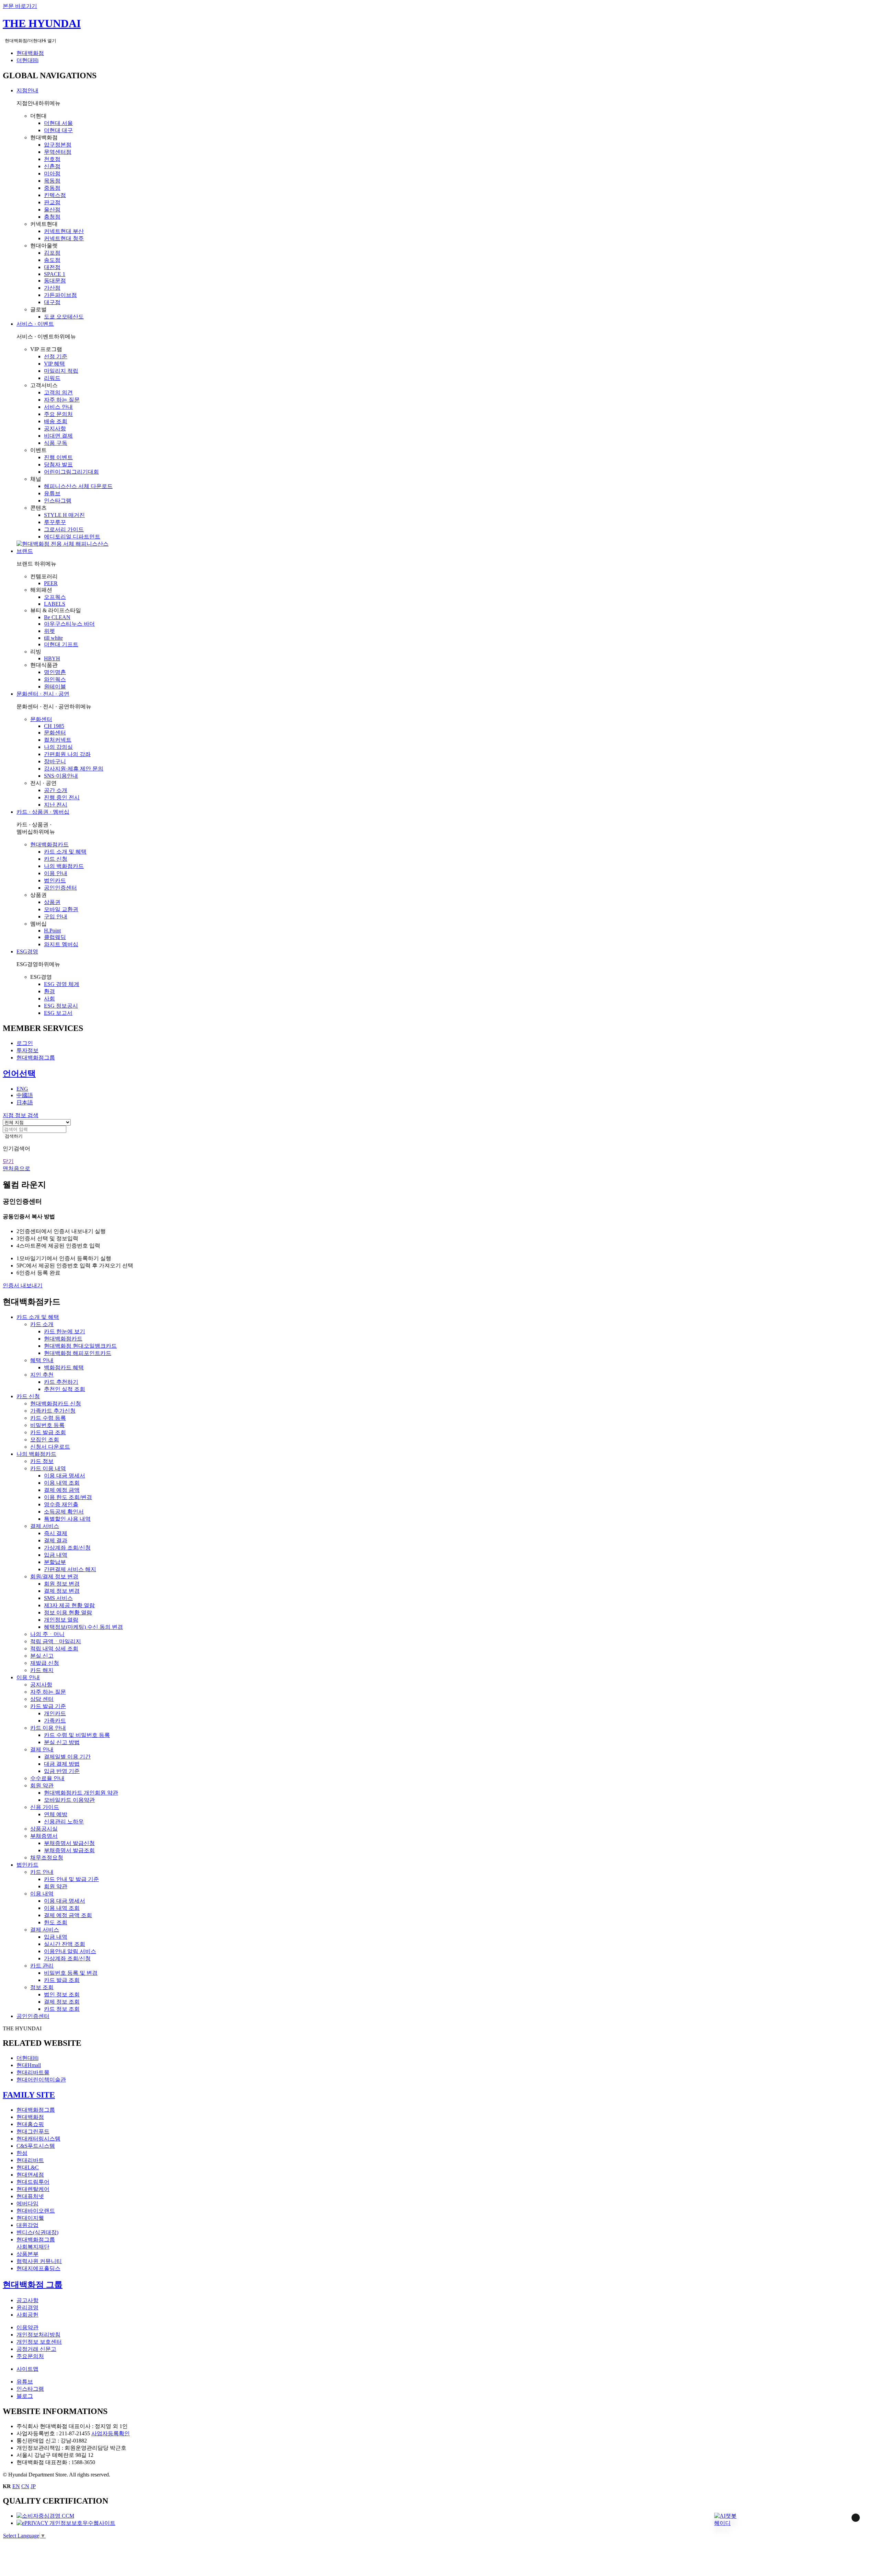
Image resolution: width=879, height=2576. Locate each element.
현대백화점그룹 (36, 1058)
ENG (22, 1089)
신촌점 (52, 166)
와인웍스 (55, 679)
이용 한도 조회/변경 (68, 1497)
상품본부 (27, 2254)
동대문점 (55, 281)
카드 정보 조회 (62, 2009)
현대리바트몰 (33, 2072)
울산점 (52, 210)
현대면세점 (30, 2175)
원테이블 (55, 687)
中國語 (25, 1095)
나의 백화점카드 (64, 866)
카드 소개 (42, 1324)
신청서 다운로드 (50, 1447)
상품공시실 (44, 1829)
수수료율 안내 (47, 1778)
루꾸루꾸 (55, 522)
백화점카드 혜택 (64, 1367)
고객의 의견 (58, 392)
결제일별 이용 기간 (67, 1757)
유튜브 (52, 493)
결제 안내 (42, 1749)
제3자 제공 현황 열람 (69, 1605)
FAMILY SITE (29, 2095)
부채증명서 (44, 1836)
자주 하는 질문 (62, 400)
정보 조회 (42, 1987)
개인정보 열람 (61, 1620)
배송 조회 (56, 421)
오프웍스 (55, 597)
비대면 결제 (58, 436)
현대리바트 (30, 2160)
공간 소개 (56, 790)
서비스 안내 (58, 407)
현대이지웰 (30, 2218)
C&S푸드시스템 (36, 2146)
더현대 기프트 (61, 644)
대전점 (52, 267)
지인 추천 (42, 1375)
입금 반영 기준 (62, 1771)
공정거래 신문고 (36, 2349)
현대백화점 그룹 (33, 2285)
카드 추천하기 (61, 1382)
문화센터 (41, 719)
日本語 (25, 1103)
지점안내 (27, 90)
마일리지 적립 (61, 371)
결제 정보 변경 (62, 1591)
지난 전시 (56, 805)
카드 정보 (42, 1461)
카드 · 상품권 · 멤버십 (43, 812)
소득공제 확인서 (64, 1512)
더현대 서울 (58, 123)
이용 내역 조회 (62, 1483)
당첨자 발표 (58, 465)
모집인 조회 (45, 1440)
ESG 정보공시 (61, 1006)
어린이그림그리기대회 (71, 472)
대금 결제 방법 (62, 1764)
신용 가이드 (45, 1807)
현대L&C (28, 2167)
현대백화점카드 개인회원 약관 (81, 1793)
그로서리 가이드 (64, 529)
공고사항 (27, 2300)
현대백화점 (30, 53)
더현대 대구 (58, 130)
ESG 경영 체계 (62, 984)
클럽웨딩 (55, 937)
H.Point (52, 931)
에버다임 (27, 2203)
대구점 (52, 302)
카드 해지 (42, 1670)
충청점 (52, 217)
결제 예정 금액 (62, 1490)
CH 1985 (54, 726)
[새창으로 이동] (45, 2516)
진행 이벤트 (58, 457)
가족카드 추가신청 (53, 1411)
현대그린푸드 (33, 2131)
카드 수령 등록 (48, 1418)
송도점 (52, 260)
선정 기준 (56, 356)
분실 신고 (42, 1656)
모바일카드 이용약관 (69, 1800)
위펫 (49, 631)
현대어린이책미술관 (41, 2080)
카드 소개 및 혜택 (65, 852)
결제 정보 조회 (62, 2002)
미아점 (52, 173)
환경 (49, 991)
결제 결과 (56, 1540)
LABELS (55, 604)
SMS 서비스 (58, 1598)
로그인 (25, 1043)
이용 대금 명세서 (65, 1476)
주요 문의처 (58, 414)
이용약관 (27, 2327)
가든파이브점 (60, 295)
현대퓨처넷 (30, 2196)
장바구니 (55, 761)
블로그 (25, 2396)
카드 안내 (42, 1872)
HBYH (52, 658)
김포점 (52, 253)
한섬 (22, 2153)
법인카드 (55, 880)
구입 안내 (56, 916)
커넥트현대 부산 (64, 231)
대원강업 (27, 2225)
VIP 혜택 (54, 364)
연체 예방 (56, 1814)
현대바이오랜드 (36, 2211)
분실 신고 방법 (62, 1742)
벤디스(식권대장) (37, 2232)
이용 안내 (56, 873)
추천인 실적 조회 (65, 1389)
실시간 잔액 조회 (65, 1944)
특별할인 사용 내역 (67, 1519)
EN (16, 2486)
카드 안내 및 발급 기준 (71, 1879)
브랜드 (25, 551)
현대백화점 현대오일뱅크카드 (80, 1346)
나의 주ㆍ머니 (47, 1634)
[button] (725, 2520)
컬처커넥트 (58, 740)
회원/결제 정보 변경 (54, 1576)
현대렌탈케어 (33, 2189)
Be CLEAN (57, 617)
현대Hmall (29, 2065)
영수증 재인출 (61, 1504)
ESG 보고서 (58, 1013)
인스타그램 (58, 501)
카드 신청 (56, 859)
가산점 (52, 288)
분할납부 (55, 1562)
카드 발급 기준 (48, 1706)
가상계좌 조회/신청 (67, 1548)
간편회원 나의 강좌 (67, 754)
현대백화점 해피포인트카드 (78, 1353)
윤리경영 (27, 2307)
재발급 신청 (45, 1663)
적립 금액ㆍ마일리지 (56, 1641)
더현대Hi (27, 60)
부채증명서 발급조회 (69, 1850)
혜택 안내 (42, 1360)
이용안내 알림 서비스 (70, 1951)
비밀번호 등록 (47, 1425)
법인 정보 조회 (62, 1994)
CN (25, 2486)
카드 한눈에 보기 (65, 1331)
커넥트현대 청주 (64, 238)
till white (53, 638)
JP (33, 2486)
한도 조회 (56, 1922)
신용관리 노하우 (64, 1821)
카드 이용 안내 (48, 1728)
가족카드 (55, 1721)
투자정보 (27, 1050)
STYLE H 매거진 (64, 515)
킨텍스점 (55, 195)
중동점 (52, 188)
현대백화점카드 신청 (56, 1403)
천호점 (52, 159)
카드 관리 (42, 1966)
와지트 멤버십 (61, 944)
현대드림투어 (33, 2182)
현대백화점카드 (49, 844)
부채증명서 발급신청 (69, 1843)
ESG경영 (27, 952)
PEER (51, 583)
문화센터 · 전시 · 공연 (43, 694)
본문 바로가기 (20, 6)
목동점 (52, 181)
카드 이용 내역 (48, 1468)
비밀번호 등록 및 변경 (71, 1973)
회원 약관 (42, 1785)
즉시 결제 (56, 1533)
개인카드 (55, 1713)
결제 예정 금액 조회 (68, 1915)
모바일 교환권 (61, 909)
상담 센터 (42, 1699)
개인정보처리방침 (38, 2335)
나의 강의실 (58, 747)
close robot (847, 2526)
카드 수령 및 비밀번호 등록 (77, 1735)
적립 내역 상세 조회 (54, 1649)
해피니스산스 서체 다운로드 (78, 486)
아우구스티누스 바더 (69, 624)
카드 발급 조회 (48, 1432)
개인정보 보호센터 (39, 2342)
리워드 (52, 378)
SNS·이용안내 (61, 776)
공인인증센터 (60, 888)
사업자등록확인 (111, 2433)
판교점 (52, 202)
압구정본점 (58, 145)
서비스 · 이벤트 (35, 324)
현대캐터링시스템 (38, 2139)
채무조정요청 (47, 1858)
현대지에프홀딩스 (38, 2268)
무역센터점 (58, 152)
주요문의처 (30, 2356)
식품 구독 (56, 443)
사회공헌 (27, 2315)
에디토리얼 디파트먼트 (72, 537)
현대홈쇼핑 (30, 2124)
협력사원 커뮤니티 (39, 2261)
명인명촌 (55, 672)
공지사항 (55, 428)
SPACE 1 (55, 274)
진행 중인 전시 (62, 797)
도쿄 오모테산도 (64, 317)
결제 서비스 (45, 1526)
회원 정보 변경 (62, 1584)
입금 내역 (56, 1555)
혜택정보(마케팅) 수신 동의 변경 (83, 1627)
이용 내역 (42, 1894)
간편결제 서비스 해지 (70, 1569)
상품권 (52, 902)
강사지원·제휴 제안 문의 (74, 769)
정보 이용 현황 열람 (68, 1612)
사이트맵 (27, 2369)
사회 (49, 999)
